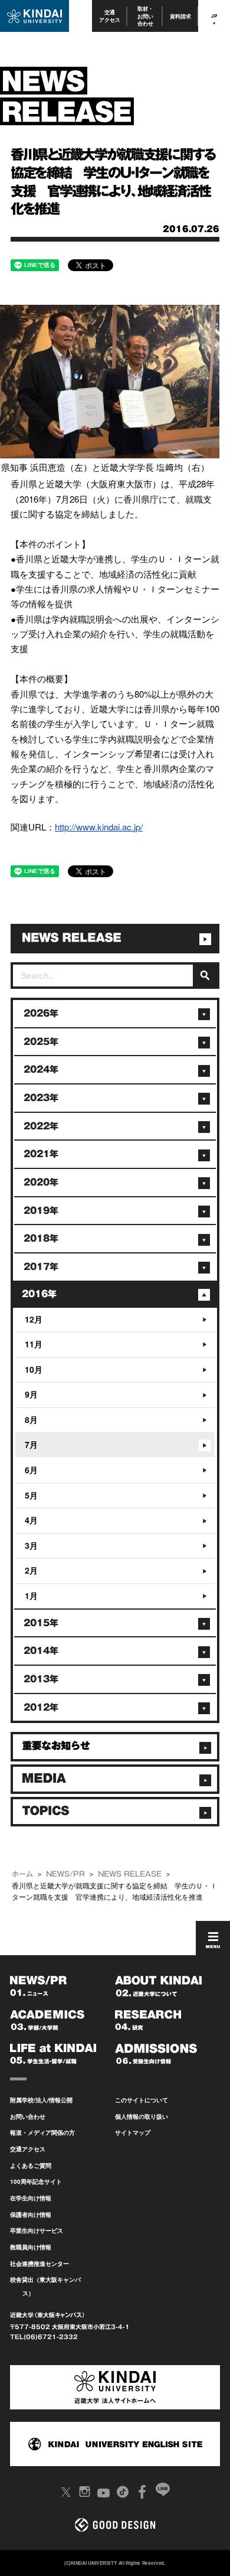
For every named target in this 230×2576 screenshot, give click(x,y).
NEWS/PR (65, 1874)
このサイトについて (142, 2100)
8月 (31, 1419)
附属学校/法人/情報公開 (41, 2100)
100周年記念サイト (36, 2181)
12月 (34, 1319)
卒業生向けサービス (37, 2230)
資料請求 (180, 16)
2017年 (41, 1267)
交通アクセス (110, 16)
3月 (31, 1545)
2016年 (39, 1294)
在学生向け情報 (31, 2198)
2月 (31, 1570)
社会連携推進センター (40, 2264)
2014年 (41, 1651)
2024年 (41, 1069)
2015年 (41, 1623)
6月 (31, 1470)
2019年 (41, 1211)
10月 (34, 1369)
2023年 (41, 1098)
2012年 (41, 1707)
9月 (31, 1394)
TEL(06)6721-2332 (44, 2337)
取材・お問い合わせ (145, 16)
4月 (31, 1520)
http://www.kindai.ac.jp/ (99, 827)
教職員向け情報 (31, 2247)
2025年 (41, 1042)
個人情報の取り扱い (142, 2116)
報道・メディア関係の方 (42, 2132)
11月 (34, 1344)
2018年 (41, 1238)
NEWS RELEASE (130, 1874)
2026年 (41, 1013)
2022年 (41, 1126)
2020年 (41, 1182)
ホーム (22, 1874)
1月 (31, 1595)
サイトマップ (133, 2132)
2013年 (41, 1679)
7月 (31, 1444)
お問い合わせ (28, 2116)
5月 (31, 1495)
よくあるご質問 (31, 2165)
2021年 (41, 1154)
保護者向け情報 (31, 2214)
